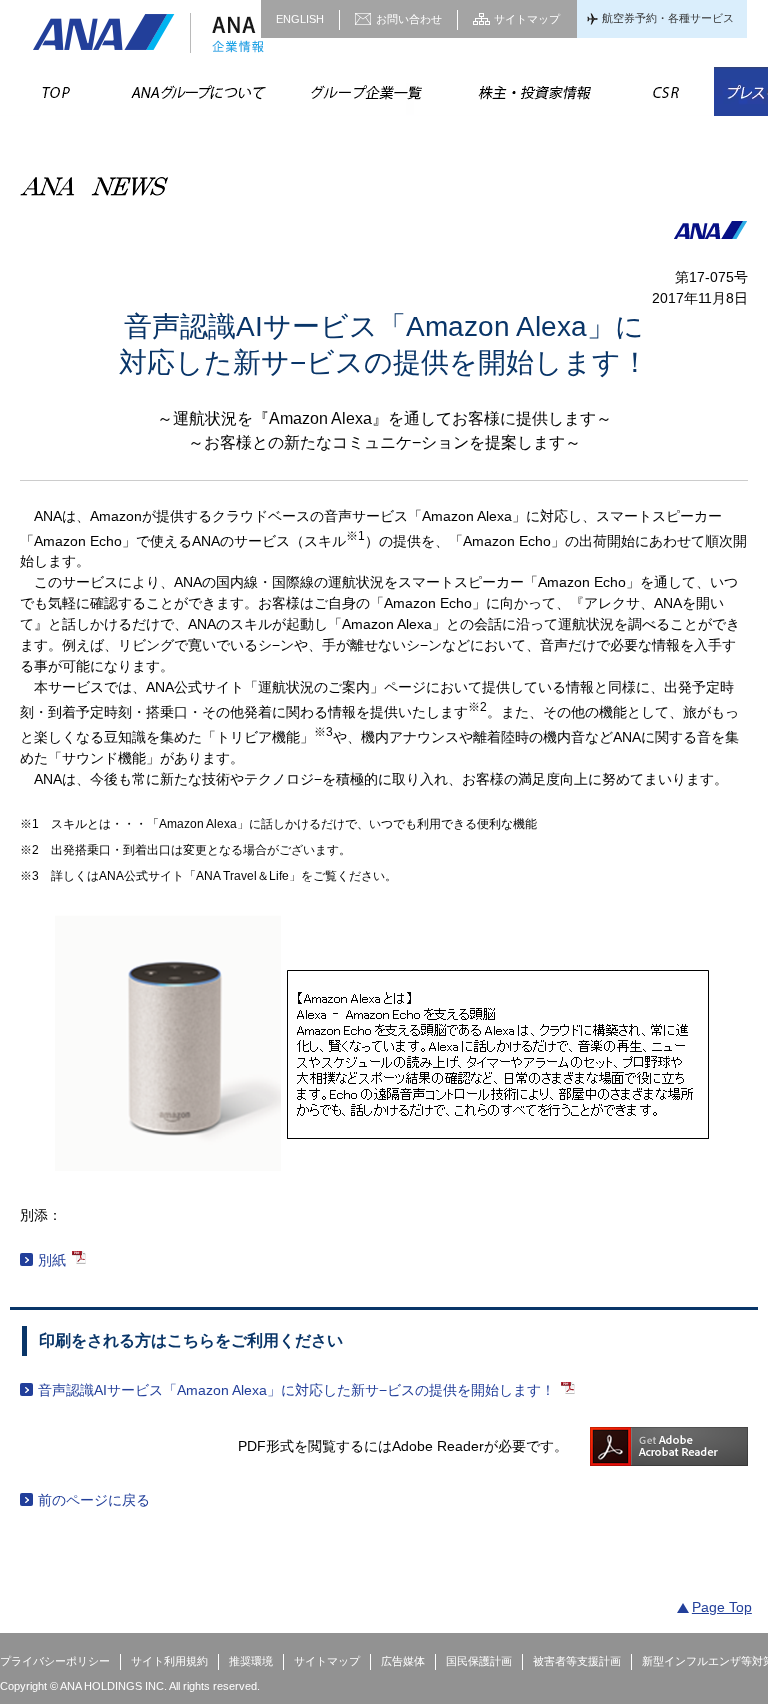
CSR (665, 91)
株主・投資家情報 (533, 91)
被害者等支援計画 (577, 1661)
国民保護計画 (479, 1661)
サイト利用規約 (169, 1661)
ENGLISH (300, 19)
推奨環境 (251, 1661)
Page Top (722, 1607)
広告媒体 (403, 1661)
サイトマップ (527, 19)
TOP (56, 91)
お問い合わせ (409, 19)
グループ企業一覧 (365, 91)
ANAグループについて (197, 91)
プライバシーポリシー (55, 1661)
